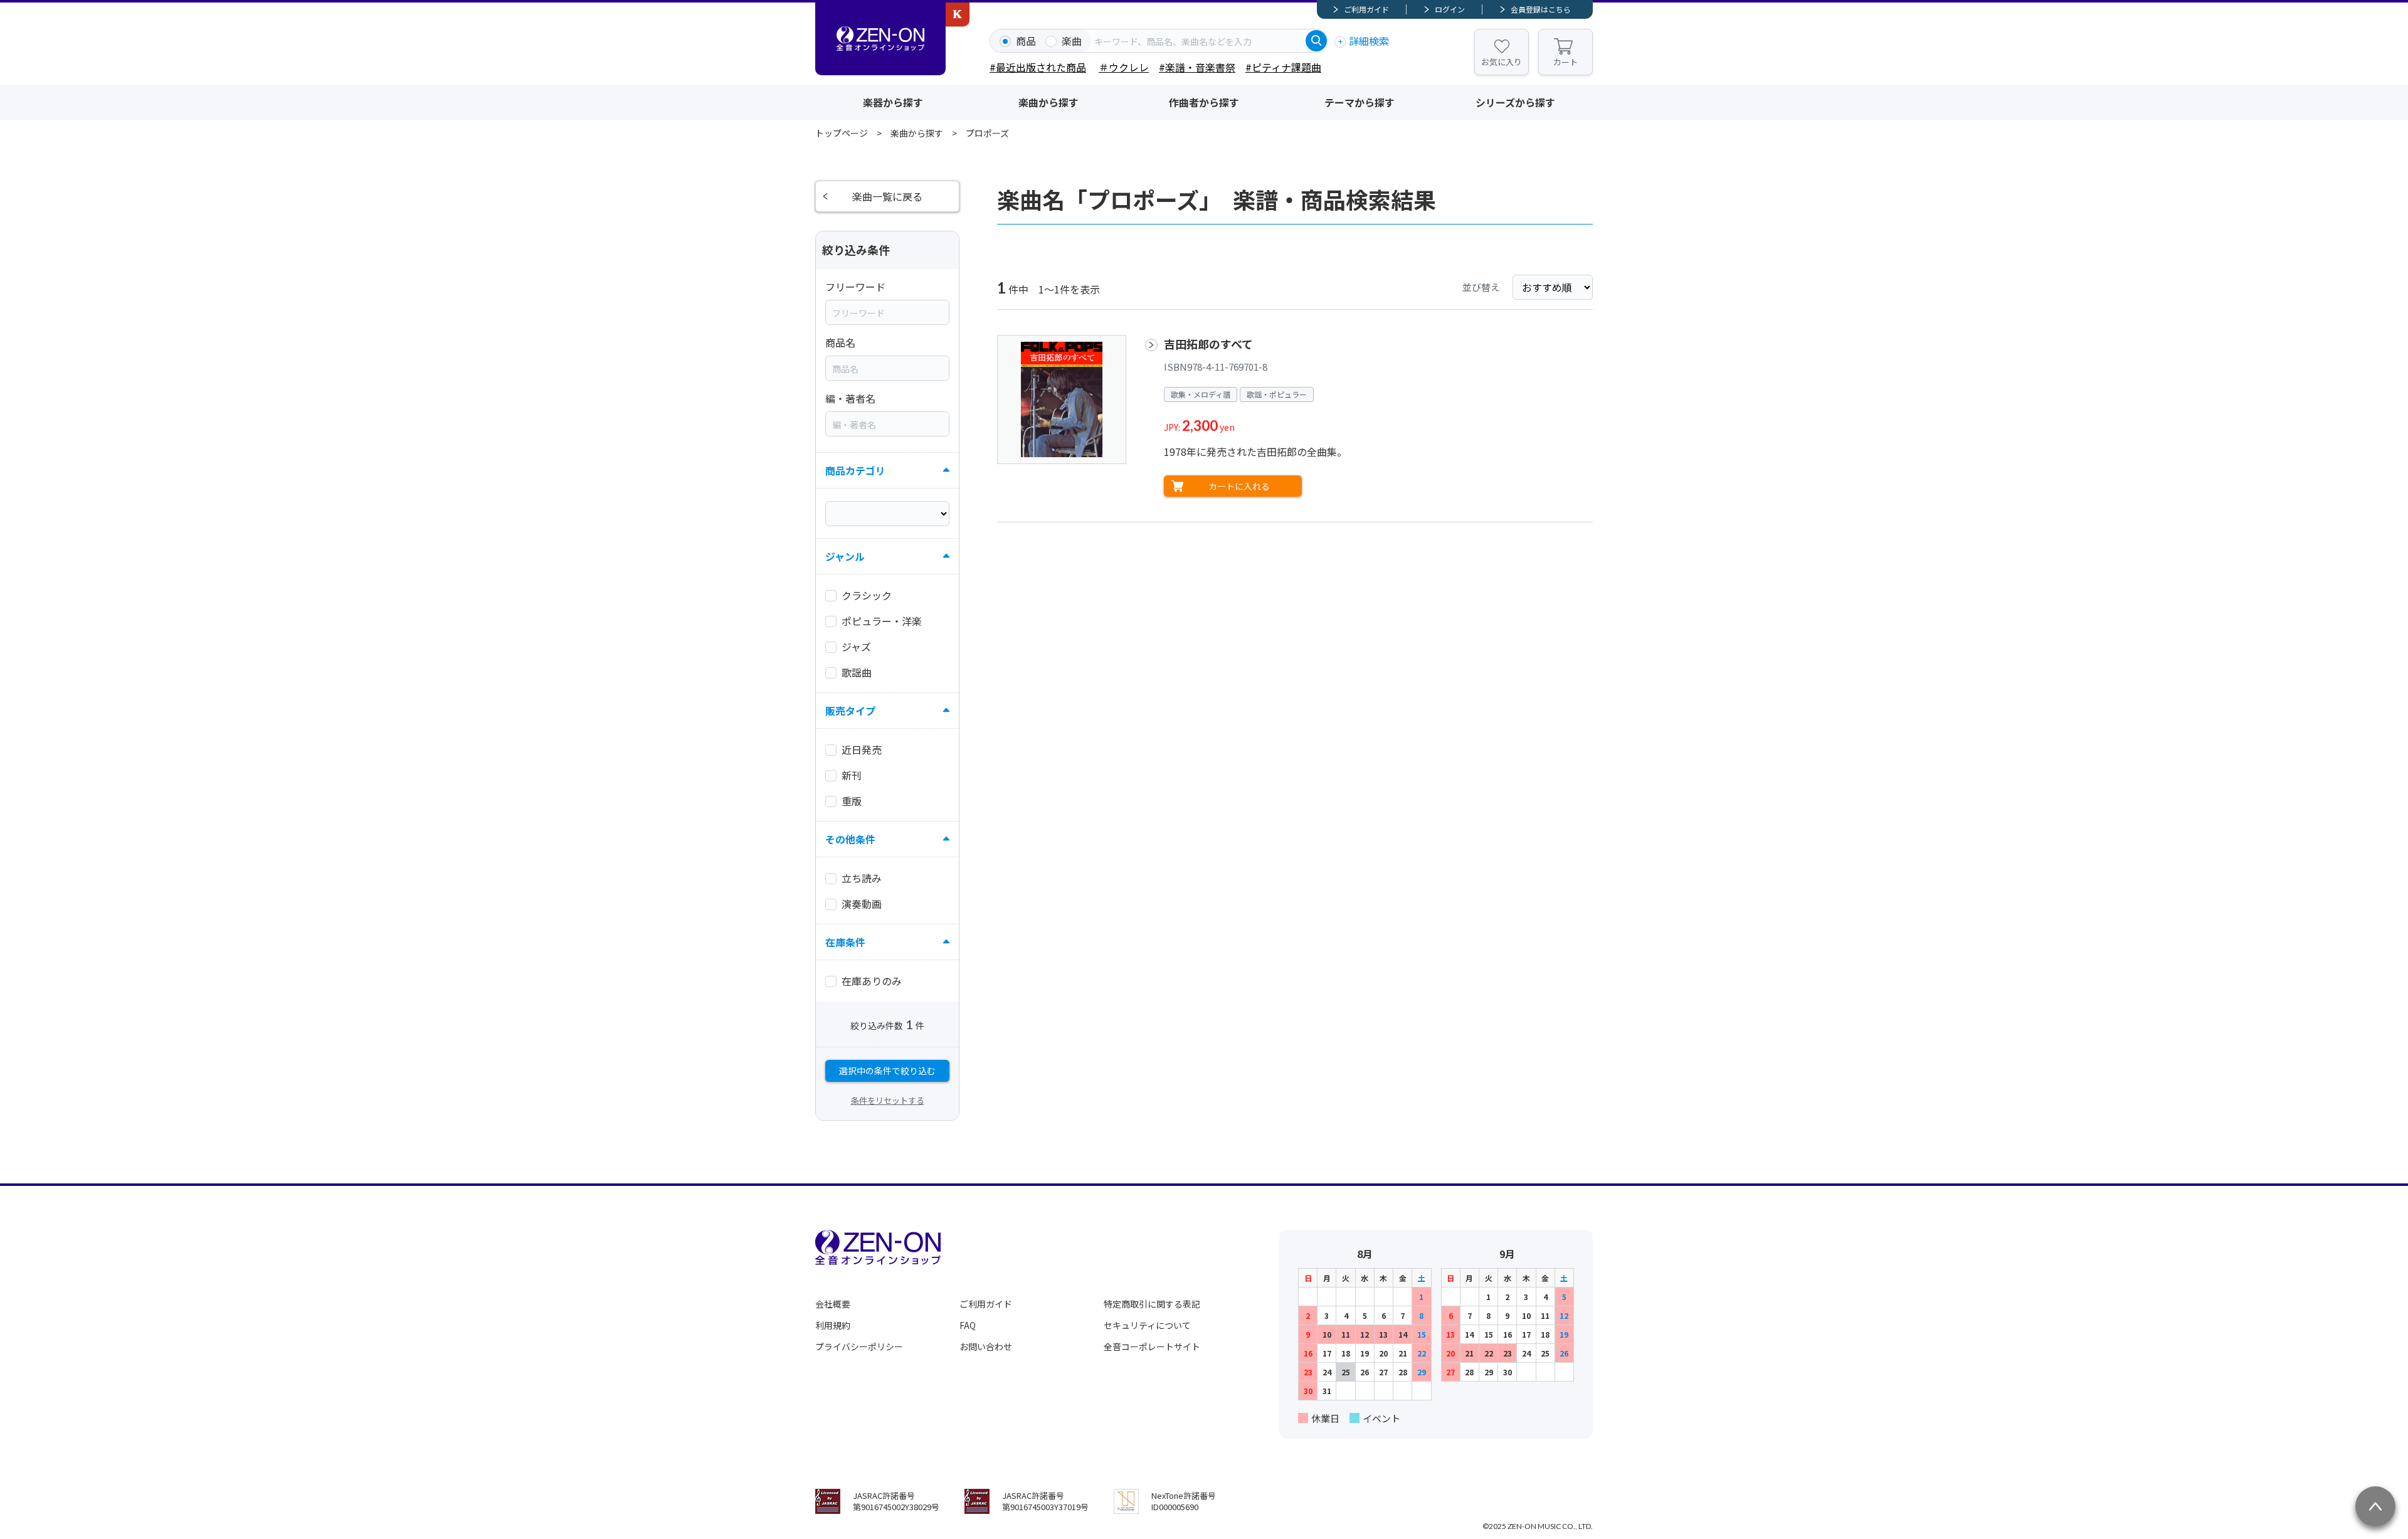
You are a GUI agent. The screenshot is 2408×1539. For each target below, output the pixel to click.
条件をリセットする (888, 1100)
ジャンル (845, 556)
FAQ (968, 1325)
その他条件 (850, 839)
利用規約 (833, 1325)
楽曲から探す (1048, 102)
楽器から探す (893, 102)
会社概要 (833, 1304)
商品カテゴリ (855, 470)
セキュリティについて (1147, 1325)
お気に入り (1502, 62)
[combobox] (1198, 41)
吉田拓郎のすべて (1208, 344)
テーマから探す (1360, 102)
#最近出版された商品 (1038, 67)
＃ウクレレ (1124, 67)
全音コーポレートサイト (1152, 1346)
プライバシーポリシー (859, 1346)
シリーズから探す (1515, 102)
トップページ (842, 133)
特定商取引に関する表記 (1152, 1304)
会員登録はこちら (1541, 9)
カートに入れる (1239, 486)
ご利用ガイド (1366, 9)
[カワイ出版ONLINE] (958, 14)
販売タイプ (850, 711)
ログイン (1450, 9)
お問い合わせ (986, 1346)
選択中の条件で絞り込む (887, 1071)
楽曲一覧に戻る (887, 196)
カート (1566, 62)
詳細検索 (1369, 41)
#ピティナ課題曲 (1283, 67)
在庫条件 (845, 942)
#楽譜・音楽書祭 (1197, 67)
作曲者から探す (1204, 102)
